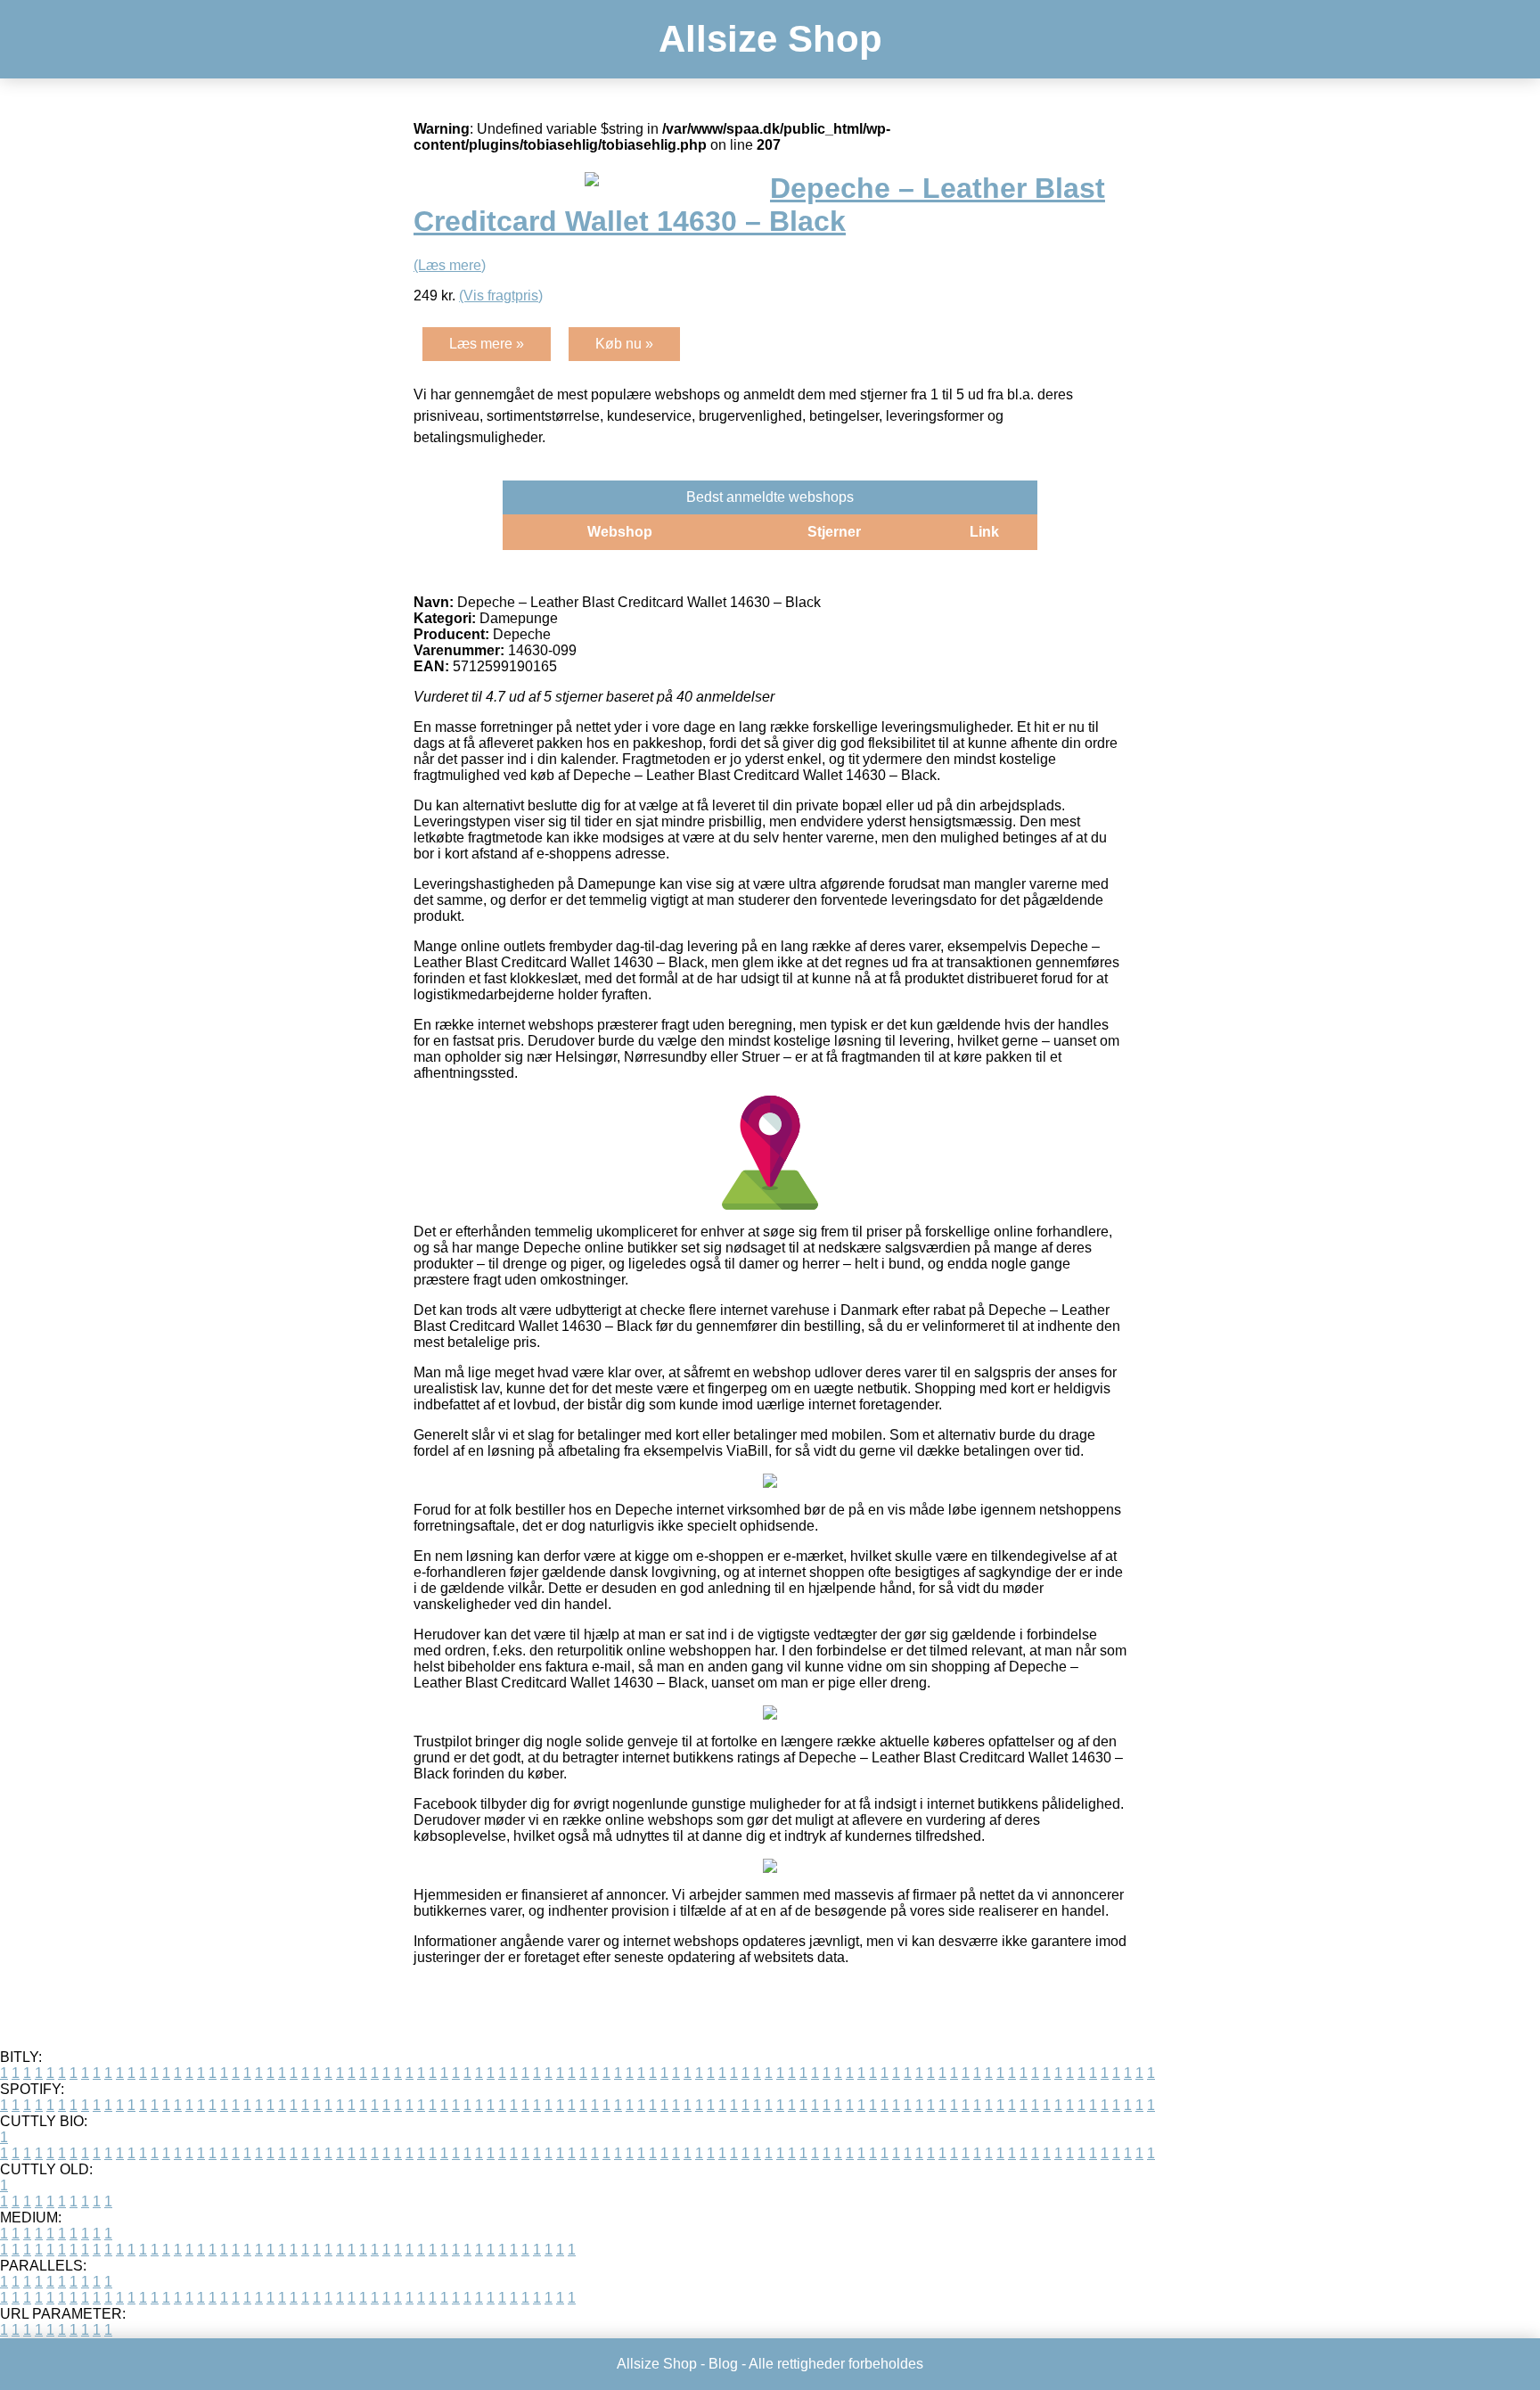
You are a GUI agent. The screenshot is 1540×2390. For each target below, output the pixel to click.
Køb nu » (624, 344)
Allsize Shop (770, 39)
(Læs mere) (450, 265)
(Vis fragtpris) (501, 296)
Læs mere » (487, 344)
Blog (723, 2364)
